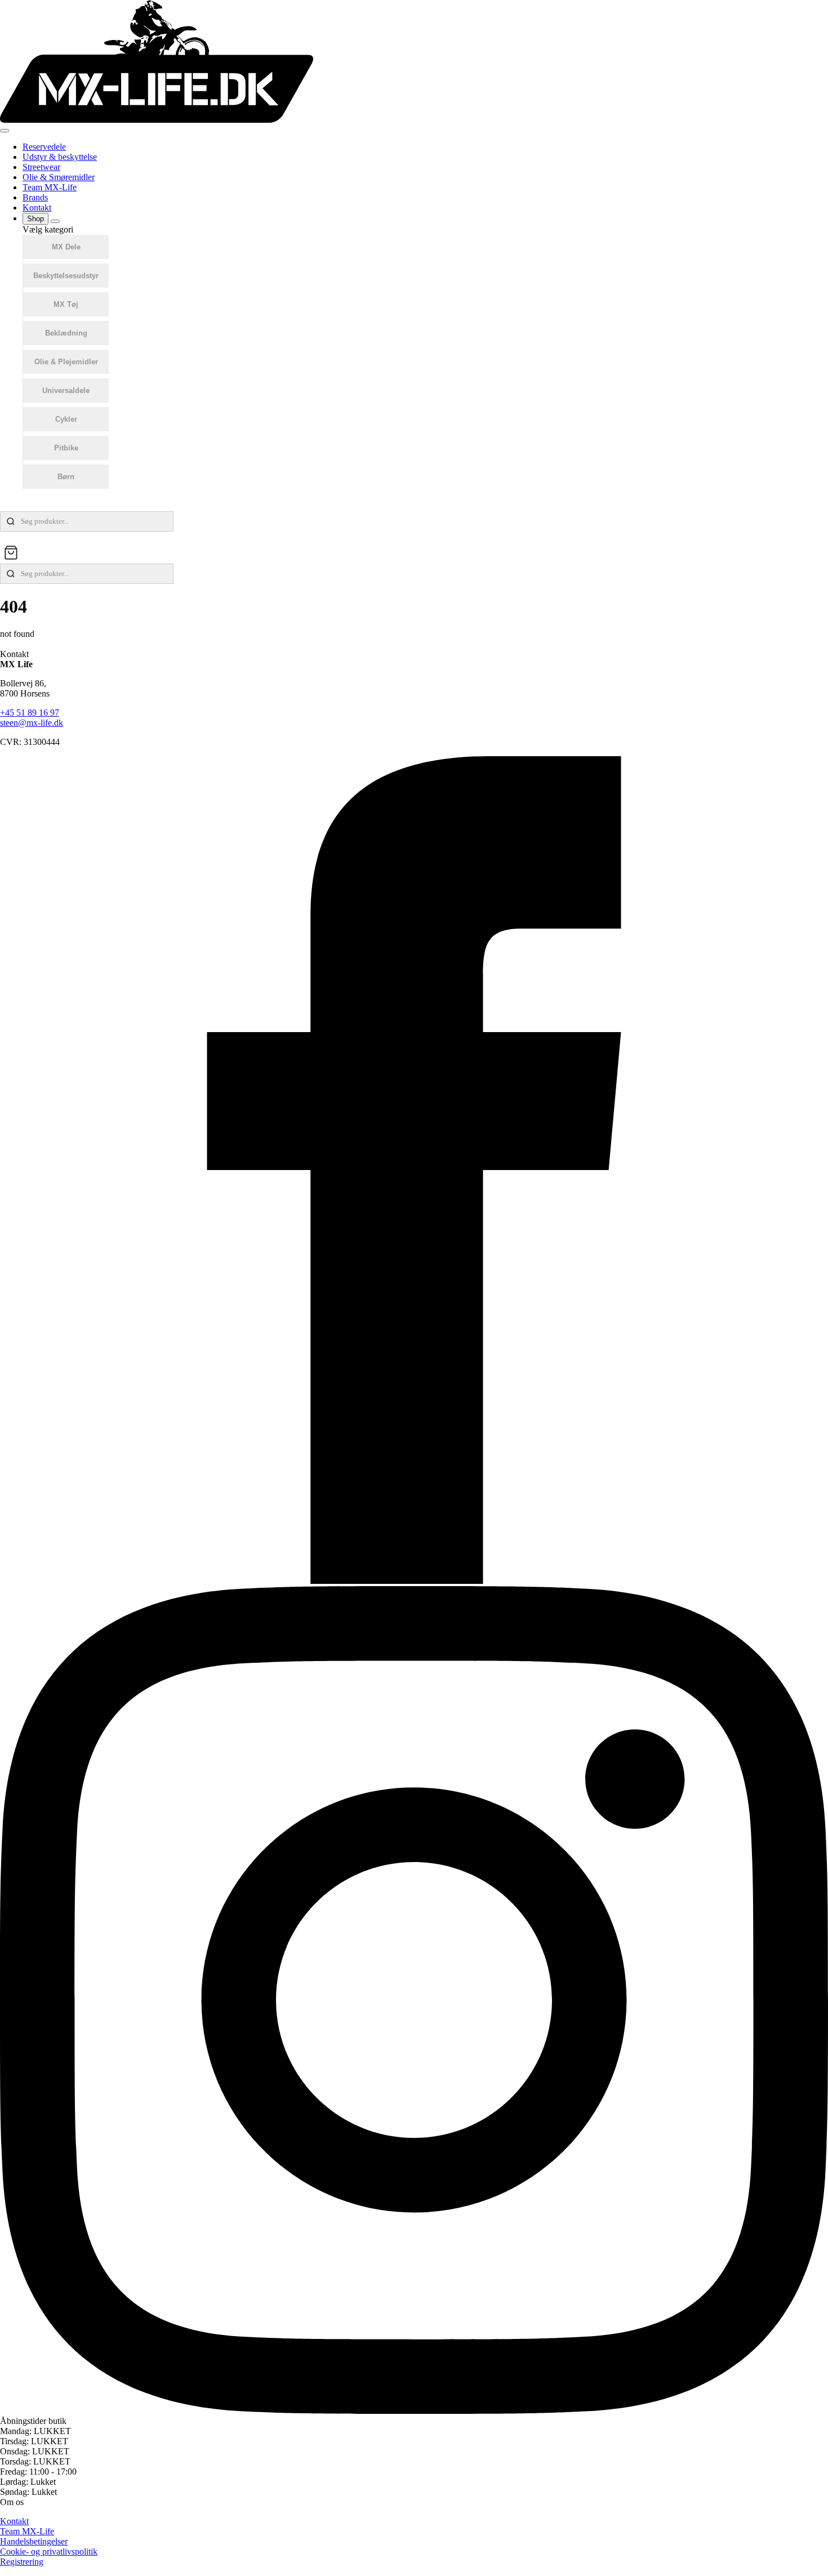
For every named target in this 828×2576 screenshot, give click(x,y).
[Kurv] (11, 553)
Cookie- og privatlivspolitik (49, 2552)
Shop (35, 219)
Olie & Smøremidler (59, 177)
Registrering (22, 2562)
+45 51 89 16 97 (30, 713)
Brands (35, 197)
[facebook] (414, 1581)
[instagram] (414, 2411)
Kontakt (37, 207)
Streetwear (41, 167)
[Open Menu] (5, 131)
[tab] (66, 247)
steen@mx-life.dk (32, 723)
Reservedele (44, 147)
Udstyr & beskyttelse (60, 157)
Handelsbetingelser (34, 2541)
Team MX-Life (50, 187)
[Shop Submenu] (55, 221)
